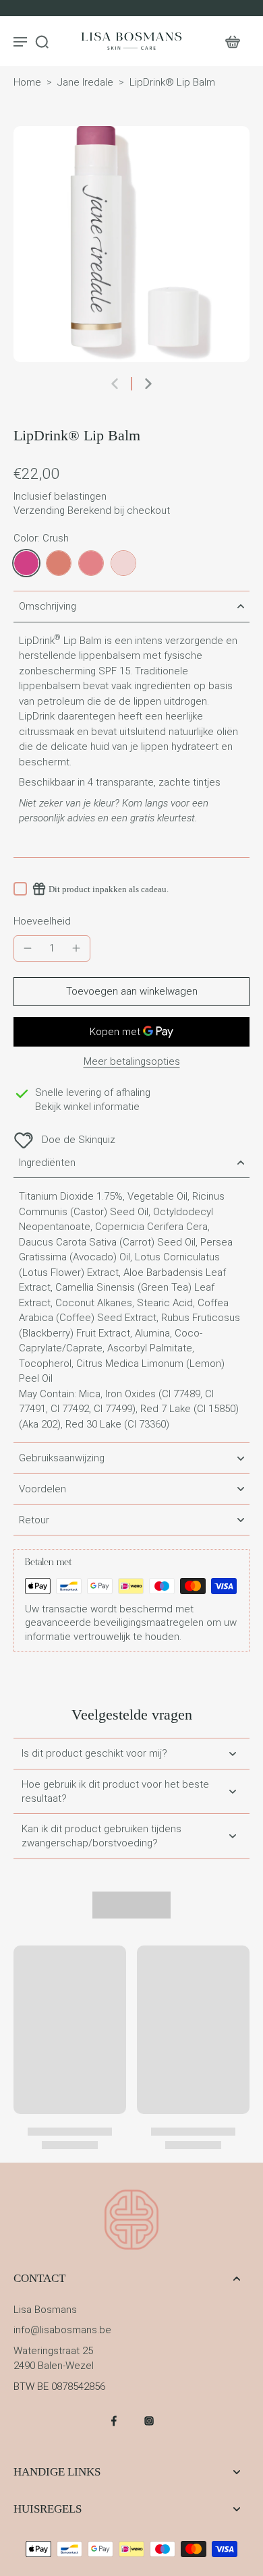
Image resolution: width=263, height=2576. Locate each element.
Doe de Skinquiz (79, 1140)
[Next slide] (148, 384)
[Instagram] (149, 2421)
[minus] (28, 948)
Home (27, 82)
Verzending (40, 510)
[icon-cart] (232, 41)
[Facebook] (114, 2421)
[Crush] (26, 563)
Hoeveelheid (42, 921)
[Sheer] (123, 563)
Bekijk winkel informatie (87, 1107)
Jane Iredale (85, 82)
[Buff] (59, 563)
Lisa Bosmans (45, 2310)
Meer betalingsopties (132, 1062)
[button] (131, 992)
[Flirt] (91, 563)
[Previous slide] (115, 384)
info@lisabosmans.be (62, 2330)
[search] (42, 41)
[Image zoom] (131, 244)
